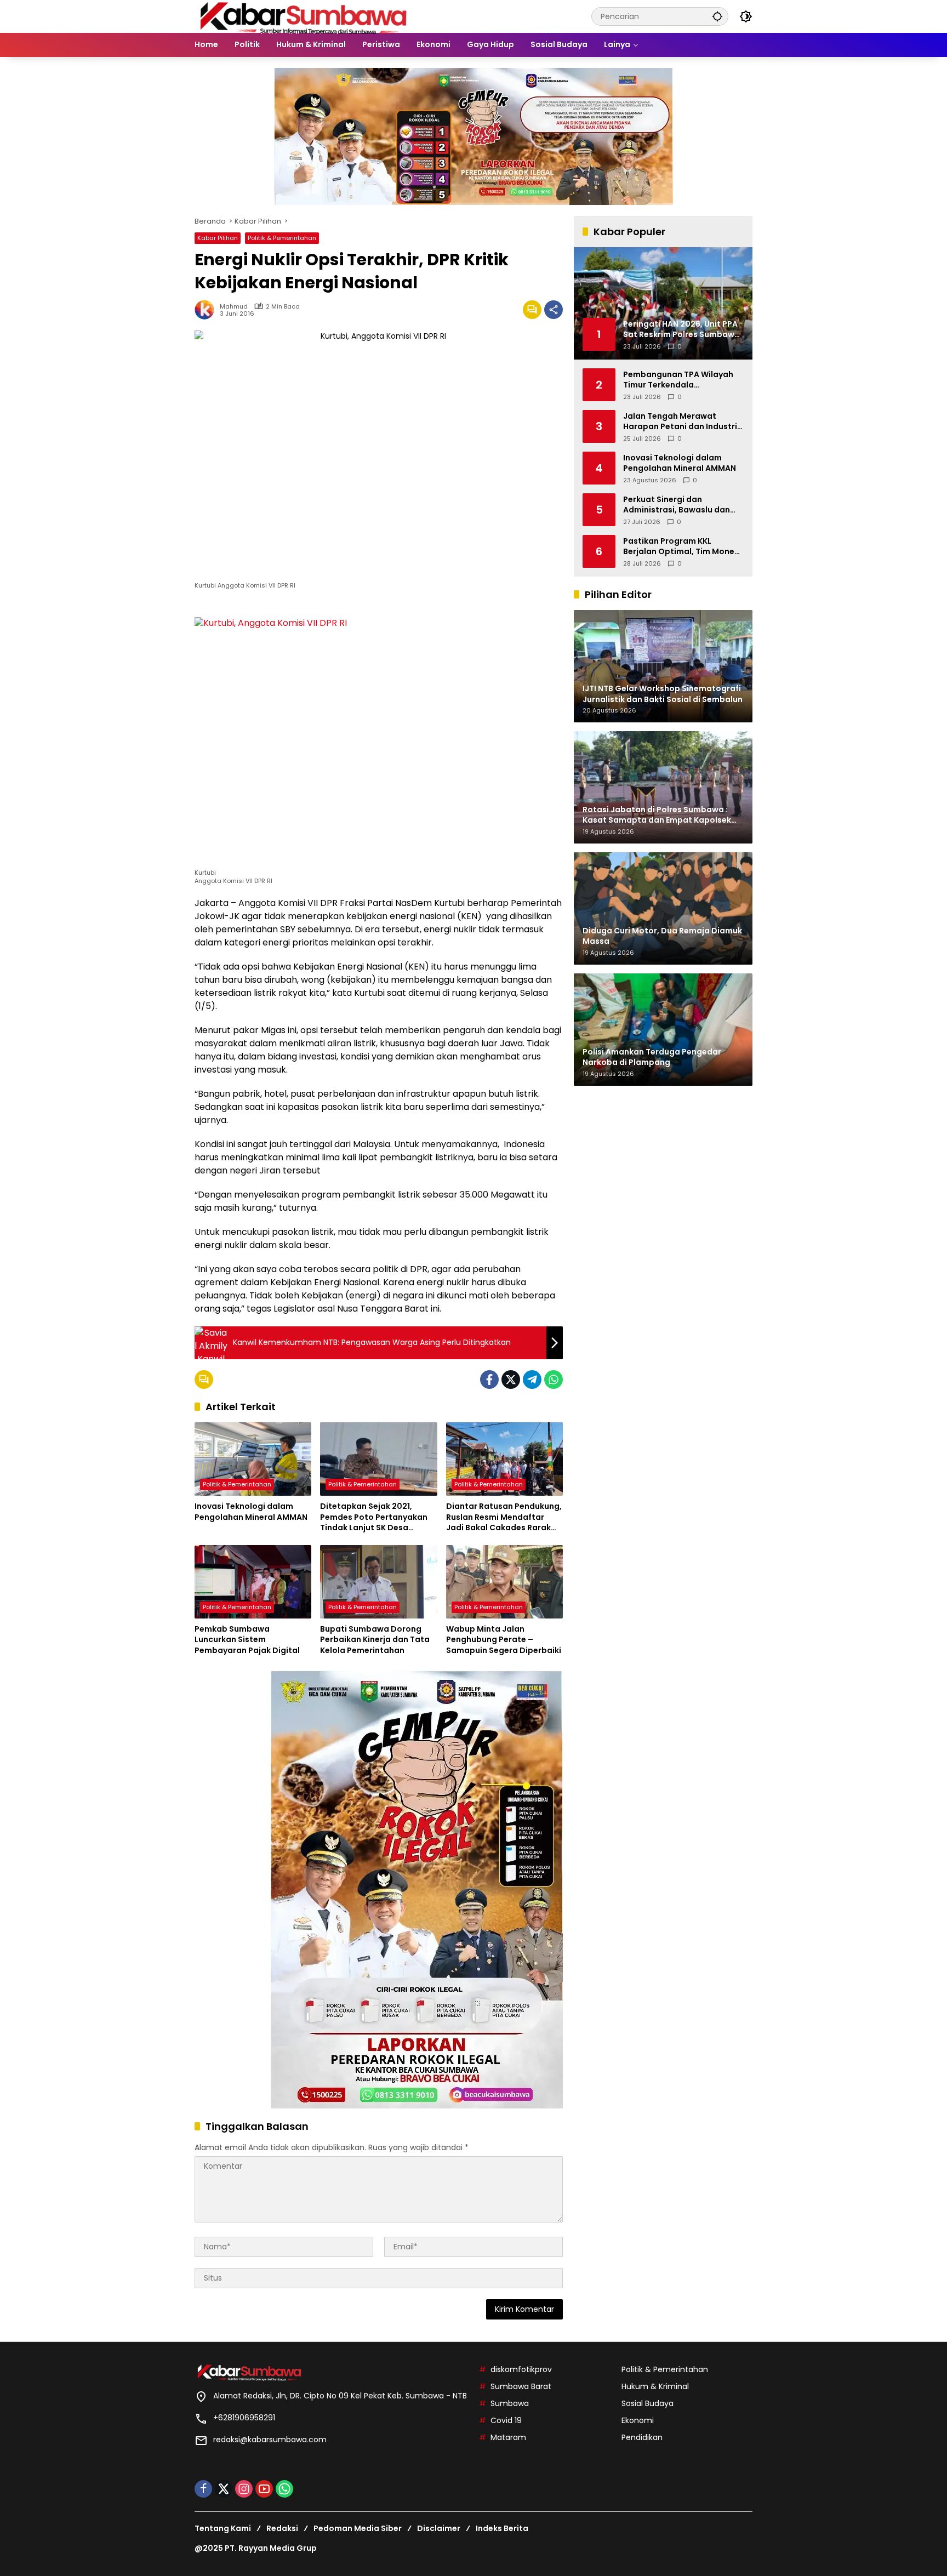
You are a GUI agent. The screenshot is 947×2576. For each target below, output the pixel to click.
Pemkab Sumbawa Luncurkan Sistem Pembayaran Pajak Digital (247, 1640)
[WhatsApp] (554, 1380)
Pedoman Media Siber (358, 2528)
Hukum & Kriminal (655, 2386)
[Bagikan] (554, 310)
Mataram (508, 2437)
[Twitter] (511, 1380)
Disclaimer (439, 2528)
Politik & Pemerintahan (282, 238)
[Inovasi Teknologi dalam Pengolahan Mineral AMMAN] (253, 1459)
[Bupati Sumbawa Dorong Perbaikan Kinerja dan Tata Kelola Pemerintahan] (378, 1582)
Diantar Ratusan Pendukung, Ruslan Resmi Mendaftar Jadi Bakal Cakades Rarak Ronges (504, 1517)
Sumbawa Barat (521, 2386)
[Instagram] (244, 2489)
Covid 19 (506, 2420)
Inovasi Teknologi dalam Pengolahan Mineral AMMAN (251, 1512)
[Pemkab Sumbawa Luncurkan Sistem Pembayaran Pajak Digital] (253, 1582)
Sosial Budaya (648, 2403)
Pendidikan (642, 2437)
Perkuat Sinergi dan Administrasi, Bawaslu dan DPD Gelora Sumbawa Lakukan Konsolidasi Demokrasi (677, 505)
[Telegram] (532, 1380)
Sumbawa (510, 2403)
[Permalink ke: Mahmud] (207, 310)
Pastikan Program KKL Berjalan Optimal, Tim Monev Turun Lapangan (681, 546)
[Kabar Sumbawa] (304, 16)
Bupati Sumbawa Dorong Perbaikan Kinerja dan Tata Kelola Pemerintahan (375, 1640)
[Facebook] (489, 1380)
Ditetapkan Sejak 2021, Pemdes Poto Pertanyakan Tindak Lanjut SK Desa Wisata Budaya (374, 1517)
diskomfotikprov (521, 2369)
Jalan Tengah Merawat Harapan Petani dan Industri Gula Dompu (680, 421)
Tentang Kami (223, 2528)
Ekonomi (638, 2420)
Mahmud (234, 307)
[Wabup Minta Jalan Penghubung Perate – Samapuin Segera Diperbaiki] (504, 1582)
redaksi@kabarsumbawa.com (270, 2440)
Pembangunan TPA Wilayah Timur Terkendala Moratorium (678, 380)
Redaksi (282, 2528)
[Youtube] (264, 2489)
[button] (717, 16)
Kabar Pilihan (218, 238)
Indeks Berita (502, 2528)
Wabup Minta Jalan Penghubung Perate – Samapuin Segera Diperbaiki (504, 1640)
